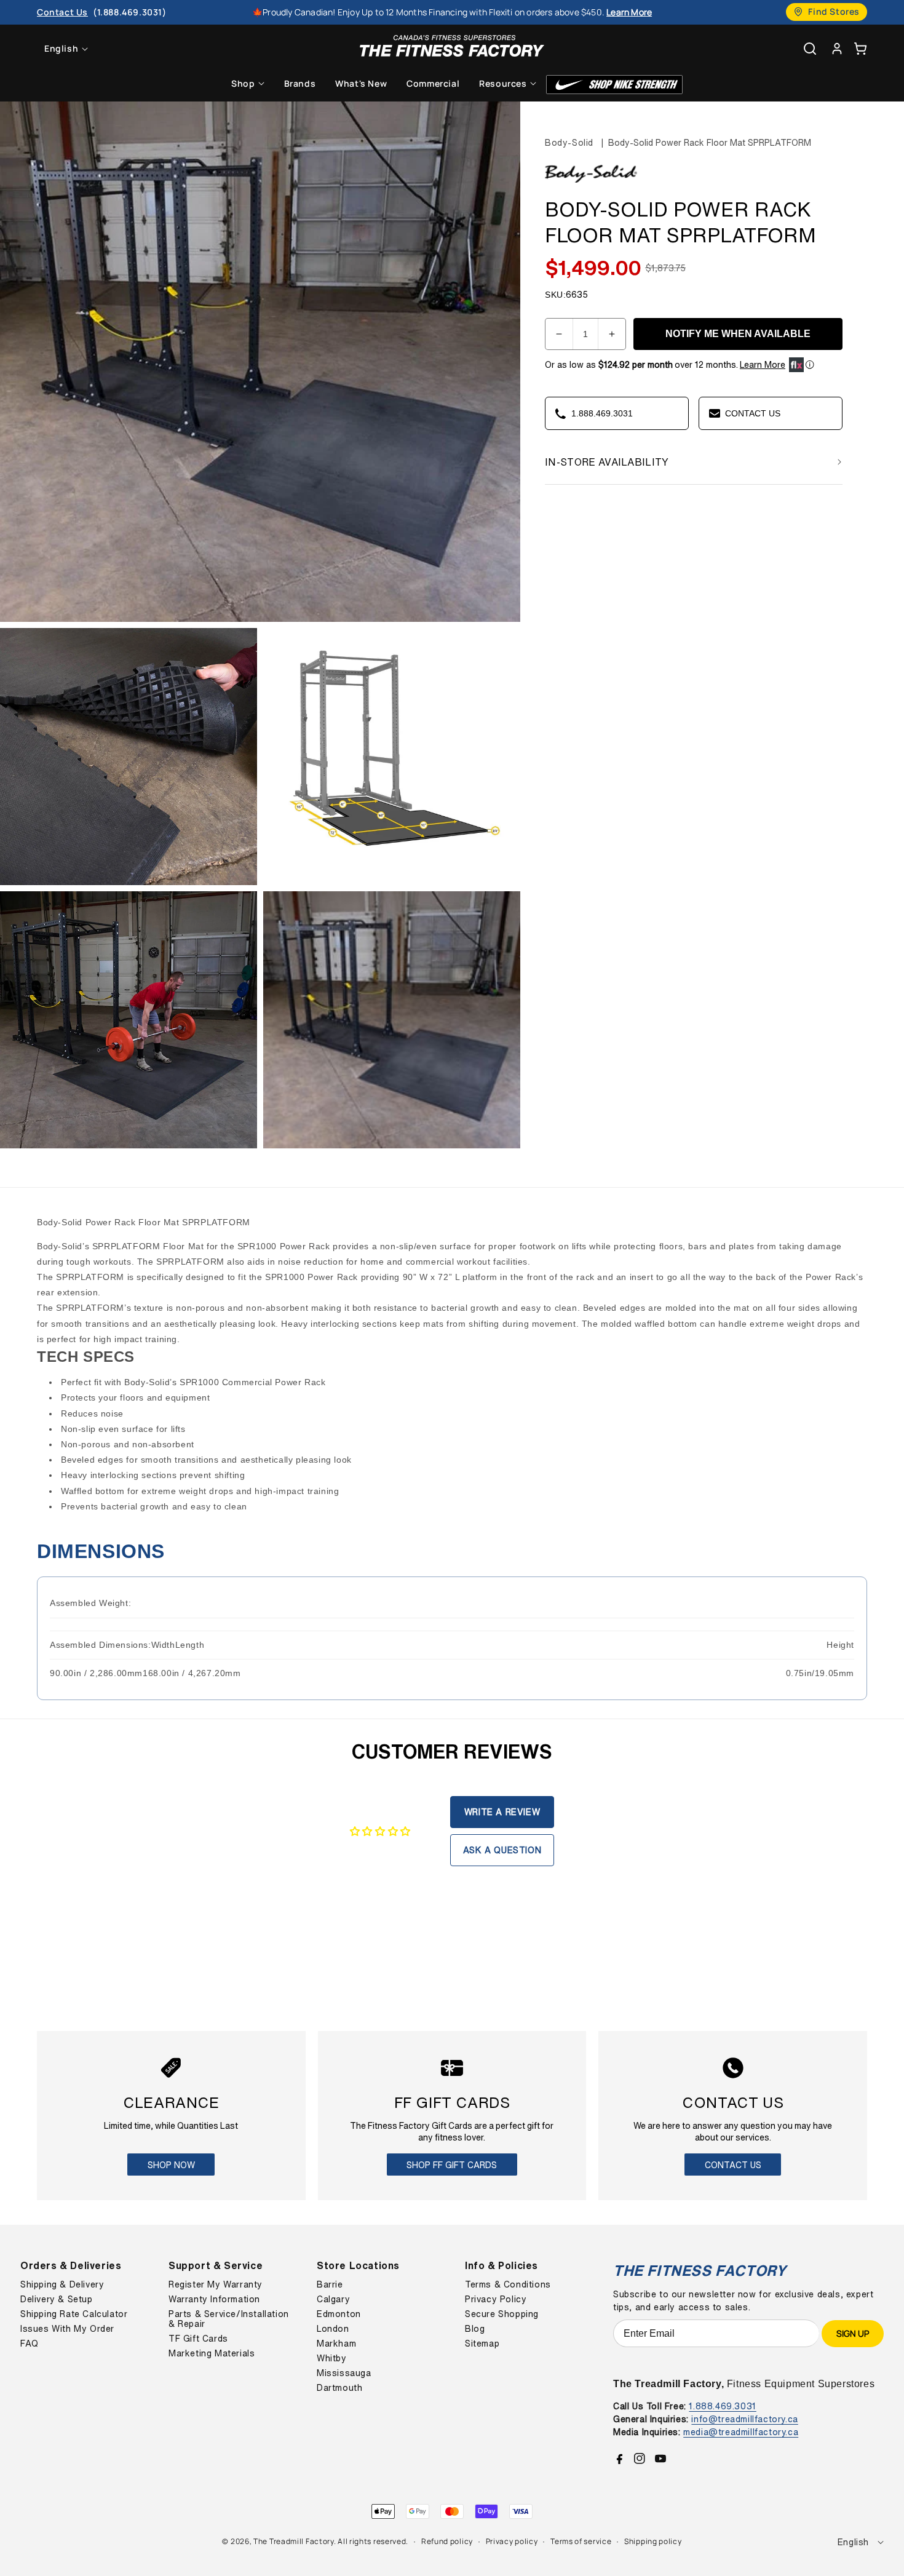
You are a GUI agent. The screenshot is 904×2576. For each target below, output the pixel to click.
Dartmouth (339, 2388)
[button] (860, 48)
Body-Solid (569, 142)
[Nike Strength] (614, 85)
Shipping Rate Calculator (74, 2314)
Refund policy (447, 2541)
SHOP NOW (171, 2165)
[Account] (837, 48)
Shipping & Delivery (62, 2284)
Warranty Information (214, 2299)
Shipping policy (653, 2541)
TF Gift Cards (198, 2339)
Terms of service (581, 2541)
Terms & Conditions (508, 2284)
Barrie (330, 2284)
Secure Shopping (502, 2314)
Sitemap (482, 2343)
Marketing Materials (212, 2353)
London (333, 2329)
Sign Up (853, 2333)
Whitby (332, 2358)
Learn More (763, 365)
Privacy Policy (496, 2299)
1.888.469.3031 (722, 2406)
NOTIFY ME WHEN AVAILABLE (738, 334)
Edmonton (339, 2314)
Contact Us (733, 2165)
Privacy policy (512, 2541)
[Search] (810, 49)
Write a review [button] (502, 1812)
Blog (475, 2329)
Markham (336, 2343)
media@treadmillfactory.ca (741, 2432)
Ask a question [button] (502, 1850)
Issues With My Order (67, 2329)
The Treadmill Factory (294, 2541)
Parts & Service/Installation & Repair (229, 2319)
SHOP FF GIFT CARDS (452, 2165)
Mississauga (344, 2373)
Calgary (333, 2299)
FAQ (30, 2343)
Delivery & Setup (57, 2299)
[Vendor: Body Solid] (591, 183)
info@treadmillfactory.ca (744, 2419)
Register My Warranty (216, 2284)
